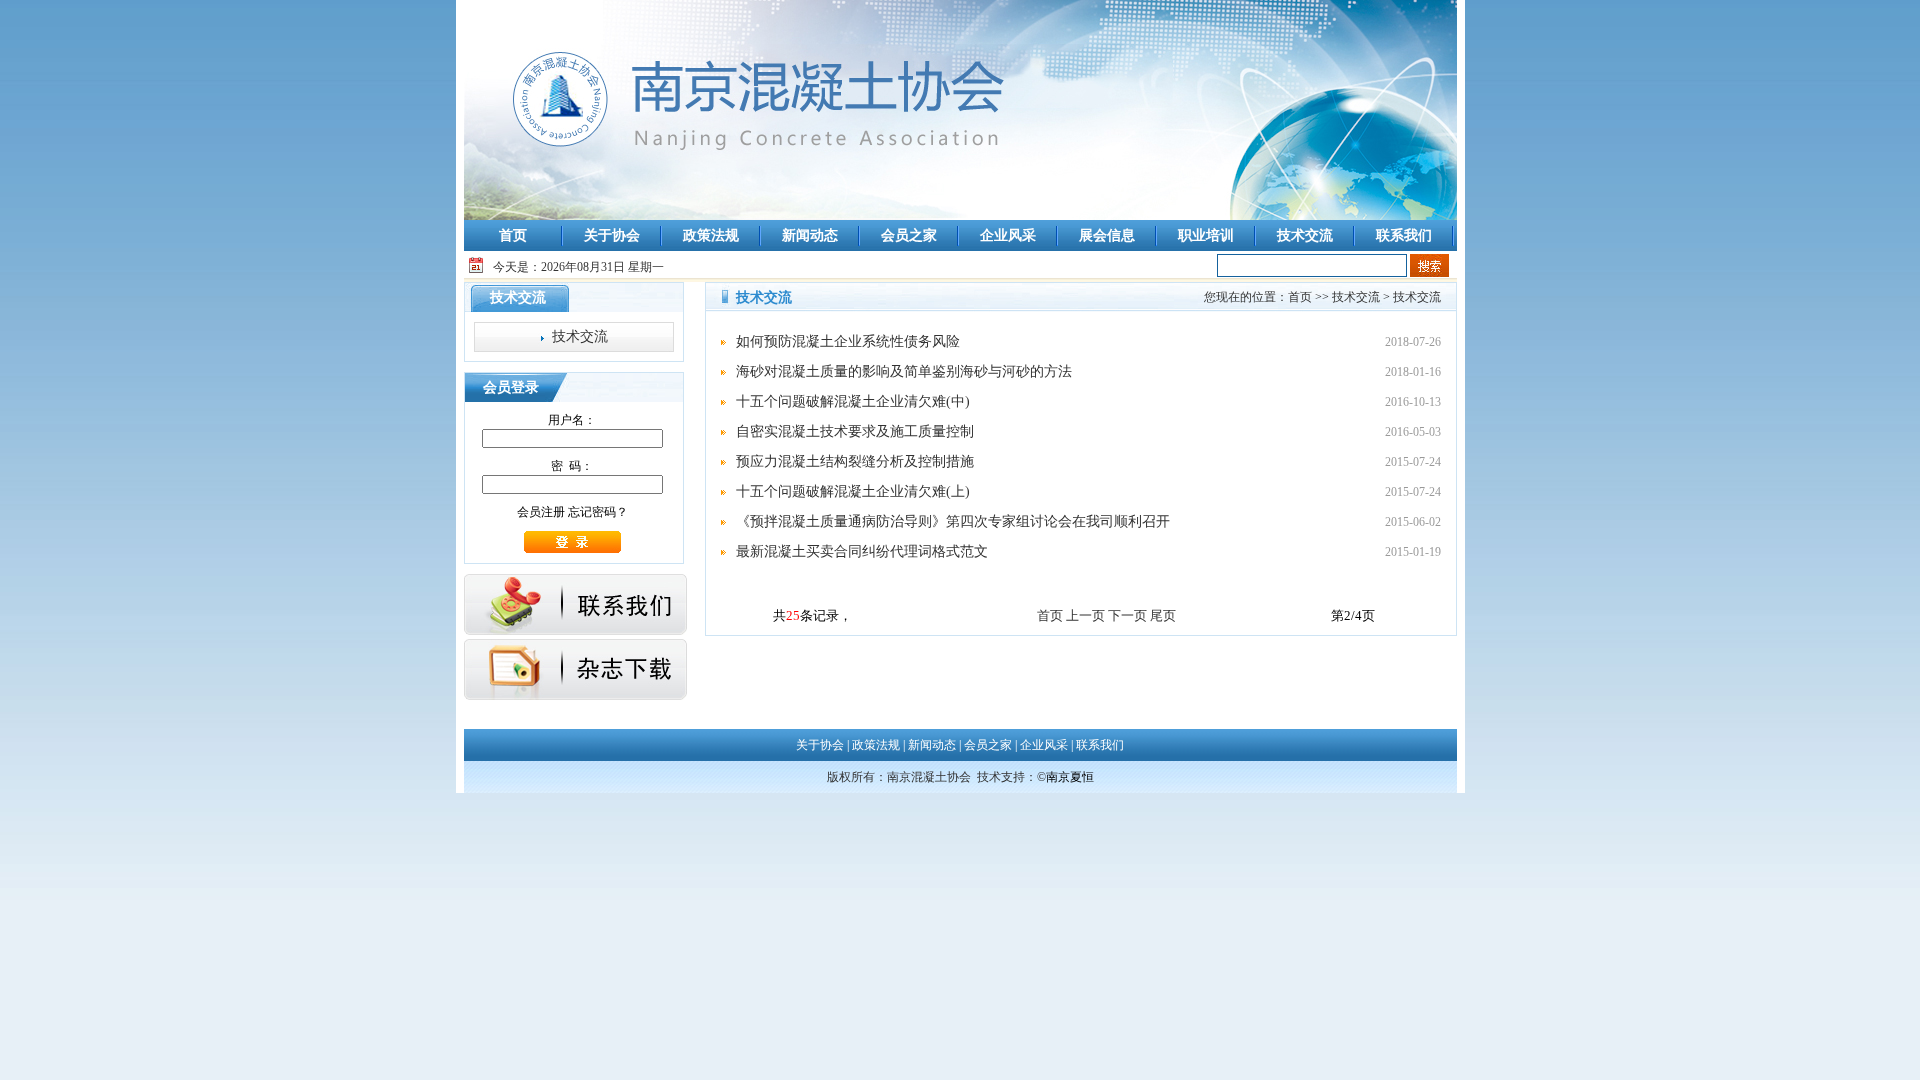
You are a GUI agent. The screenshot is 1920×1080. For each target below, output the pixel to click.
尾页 (1163, 615)
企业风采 (1008, 235)
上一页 (1085, 615)
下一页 (1127, 615)
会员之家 (909, 235)
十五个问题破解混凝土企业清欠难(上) (853, 491)
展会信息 (1107, 235)
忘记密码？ (598, 512)
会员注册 (541, 512)
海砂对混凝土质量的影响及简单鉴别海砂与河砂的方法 (904, 371)
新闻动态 (810, 235)
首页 (513, 235)
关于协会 (612, 235)
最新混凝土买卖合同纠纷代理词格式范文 (862, 551)
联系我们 (1404, 235)
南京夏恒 (1070, 777)
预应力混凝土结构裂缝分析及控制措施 (855, 461)
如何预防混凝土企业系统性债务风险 (848, 341)
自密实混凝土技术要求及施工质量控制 (855, 431)
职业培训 (1206, 235)
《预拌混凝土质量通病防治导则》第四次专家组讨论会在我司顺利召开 (953, 521)
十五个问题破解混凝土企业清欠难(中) (853, 401)
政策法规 (711, 235)
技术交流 (1305, 235)
